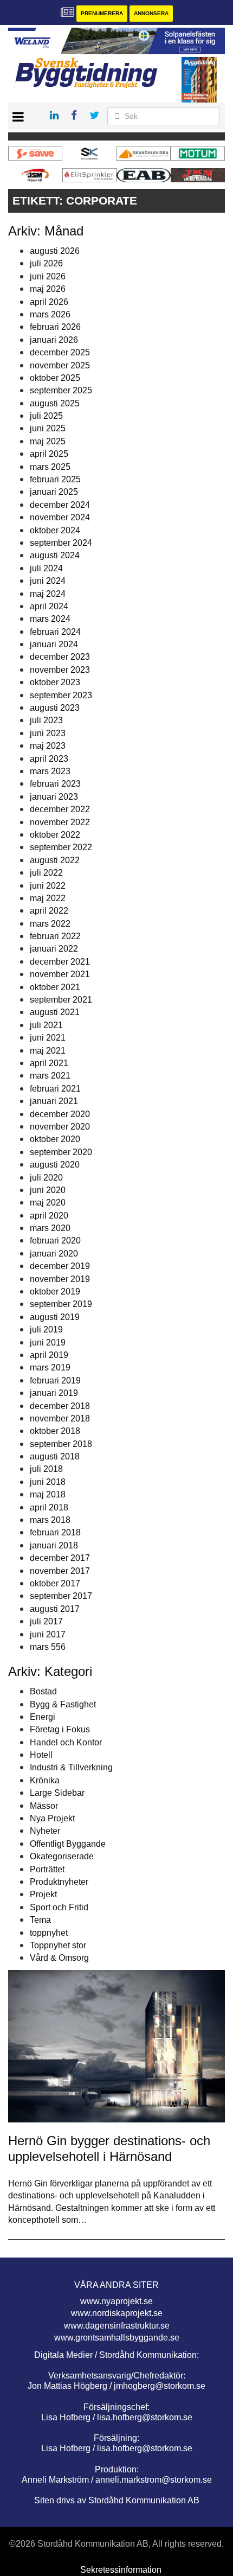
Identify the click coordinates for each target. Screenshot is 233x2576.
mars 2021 (50, 1076)
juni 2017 (48, 1634)
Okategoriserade (62, 1856)
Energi (43, 1717)
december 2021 (60, 962)
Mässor (44, 1806)
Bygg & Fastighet (63, 1704)
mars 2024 (50, 619)
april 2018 (49, 1507)
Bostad (43, 1691)
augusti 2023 (55, 708)
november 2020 (60, 1127)
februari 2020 (55, 1241)
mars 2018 (50, 1520)
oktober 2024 (55, 530)
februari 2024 (55, 632)
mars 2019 (50, 1367)
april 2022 (49, 911)
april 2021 (49, 1063)
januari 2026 (54, 340)
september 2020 (61, 1152)
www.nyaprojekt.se (116, 2301)
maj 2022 (48, 898)
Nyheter (45, 1831)
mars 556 (48, 1647)
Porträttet (47, 1869)
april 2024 (49, 606)
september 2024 (61, 543)
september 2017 (61, 1596)
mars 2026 (50, 314)
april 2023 (49, 759)
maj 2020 (48, 1203)
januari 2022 (54, 949)
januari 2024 (54, 644)
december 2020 (60, 1114)
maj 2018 (48, 1494)
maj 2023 (48, 746)
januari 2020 (54, 1254)
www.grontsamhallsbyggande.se (117, 2338)
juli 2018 (46, 1469)
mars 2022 (50, 924)
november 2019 (60, 1279)
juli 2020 (46, 1178)
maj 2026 (48, 289)
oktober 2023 (55, 682)
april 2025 (49, 454)
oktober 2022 (55, 835)
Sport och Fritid (59, 1907)
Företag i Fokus (60, 1729)
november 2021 (60, 974)
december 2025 (60, 352)
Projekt (43, 1894)
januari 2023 (54, 797)
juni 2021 (48, 1038)
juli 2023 (46, 720)
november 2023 (60, 670)
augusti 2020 (55, 1165)
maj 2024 (48, 594)
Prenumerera (102, 13)
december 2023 (60, 657)
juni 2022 (48, 886)
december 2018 (60, 1406)
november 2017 (60, 1571)
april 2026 (49, 302)
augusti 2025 (55, 403)
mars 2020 (50, 1228)
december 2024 (60, 505)
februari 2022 (55, 936)
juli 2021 (46, 1025)
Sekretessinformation (121, 2570)
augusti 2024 (55, 555)
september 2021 (61, 1000)
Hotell (41, 1755)
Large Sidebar (57, 1793)
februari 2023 (55, 784)
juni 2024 (48, 581)
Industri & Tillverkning (71, 1767)
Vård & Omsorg (59, 1958)
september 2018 (61, 1444)
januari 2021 (54, 1101)
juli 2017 (46, 1621)
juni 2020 (48, 1190)
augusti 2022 (55, 860)
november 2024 (60, 517)
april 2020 (49, 1216)
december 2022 (60, 809)
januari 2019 (54, 1393)
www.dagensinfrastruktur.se (117, 2326)
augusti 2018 (55, 1456)
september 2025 (61, 390)
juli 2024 (46, 568)
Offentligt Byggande (68, 1844)
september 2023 (61, 695)
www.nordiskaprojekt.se (117, 2313)
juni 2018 (48, 1482)
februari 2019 (55, 1381)
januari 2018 (54, 1545)
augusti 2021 (55, 1012)
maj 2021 (48, 1051)
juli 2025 (46, 416)
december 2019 (60, 1266)
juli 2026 (46, 263)
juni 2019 (48, 1343)
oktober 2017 (55, 1583)
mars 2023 (50, 771)
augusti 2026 (55, 251)
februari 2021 (55, 1089)
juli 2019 (46, 1330)
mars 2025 (50, 467)
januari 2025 (54, 492)
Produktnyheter (59, 1882)
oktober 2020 (55, 1139)
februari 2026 (55, 327)
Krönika (45, 1780)
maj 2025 (48, 441)
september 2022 (61, 847)
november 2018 (60, 1418)
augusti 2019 (55, 1317)
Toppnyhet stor (58, 1945)
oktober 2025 (55, 378)
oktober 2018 (55, 1431)
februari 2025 (55, 479)
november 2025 (60, 365)
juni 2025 (48, 428)
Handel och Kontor (66, 1742)
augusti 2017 (55, 1609)
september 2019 (61, 1304)
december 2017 (60, 1558)
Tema (40, 1920)
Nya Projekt (52, 1818)
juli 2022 (46, 873)
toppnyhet (49, 1933)
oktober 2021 (55, 987)
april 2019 (49, 1355)
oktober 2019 (55, 1292)
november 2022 (60, 822)
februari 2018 (55, 1532)
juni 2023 (48, 733)
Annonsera (151, 13)
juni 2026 (48, 276)
